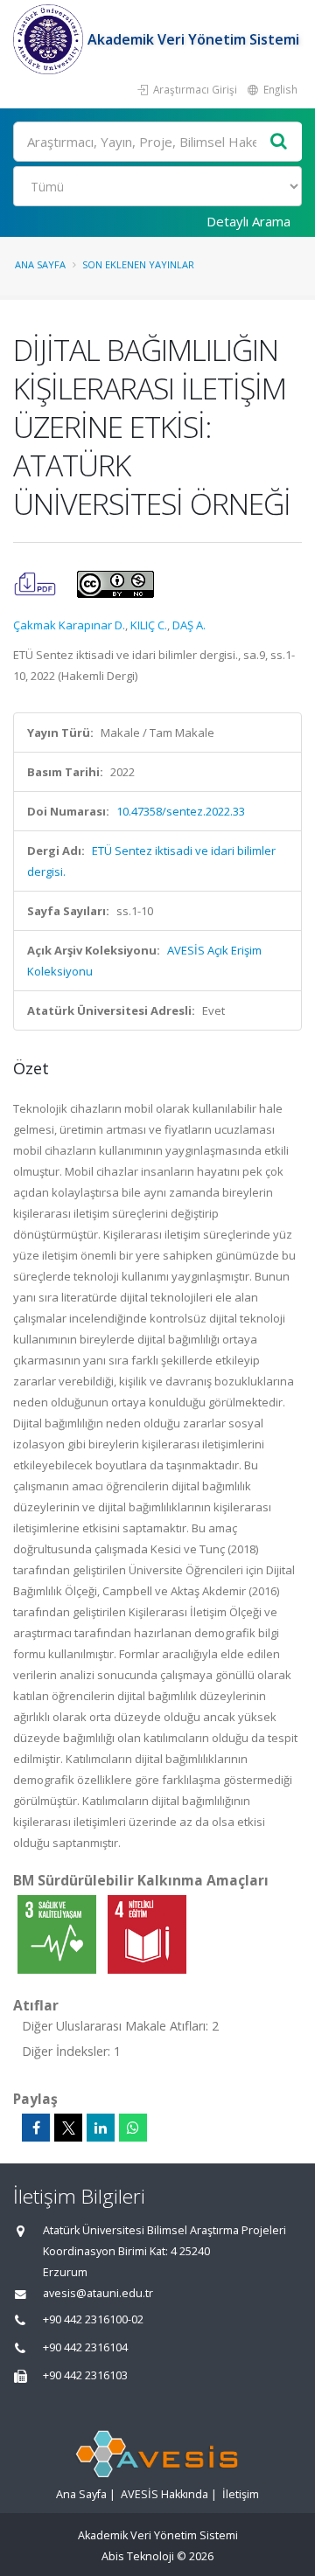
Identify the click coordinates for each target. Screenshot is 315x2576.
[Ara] (279, 142)
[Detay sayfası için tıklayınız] (58, 1934)
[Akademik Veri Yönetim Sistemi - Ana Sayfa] (50, 39)
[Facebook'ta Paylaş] (36, 2128)
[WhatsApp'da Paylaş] (133, 2128)
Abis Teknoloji (138, 2556)
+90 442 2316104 (85, 2347)
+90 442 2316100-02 (93, 2319)
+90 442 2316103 (85, 2375)
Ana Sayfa (40, 264)
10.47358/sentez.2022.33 (181, 811)
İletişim (241, 2494)
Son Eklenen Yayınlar (138, 264)
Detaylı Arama (248, 221)
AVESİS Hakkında (164, 2494)
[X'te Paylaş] (68, 2128)
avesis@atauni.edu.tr (98, 2293)
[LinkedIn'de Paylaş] (101, 2128)
